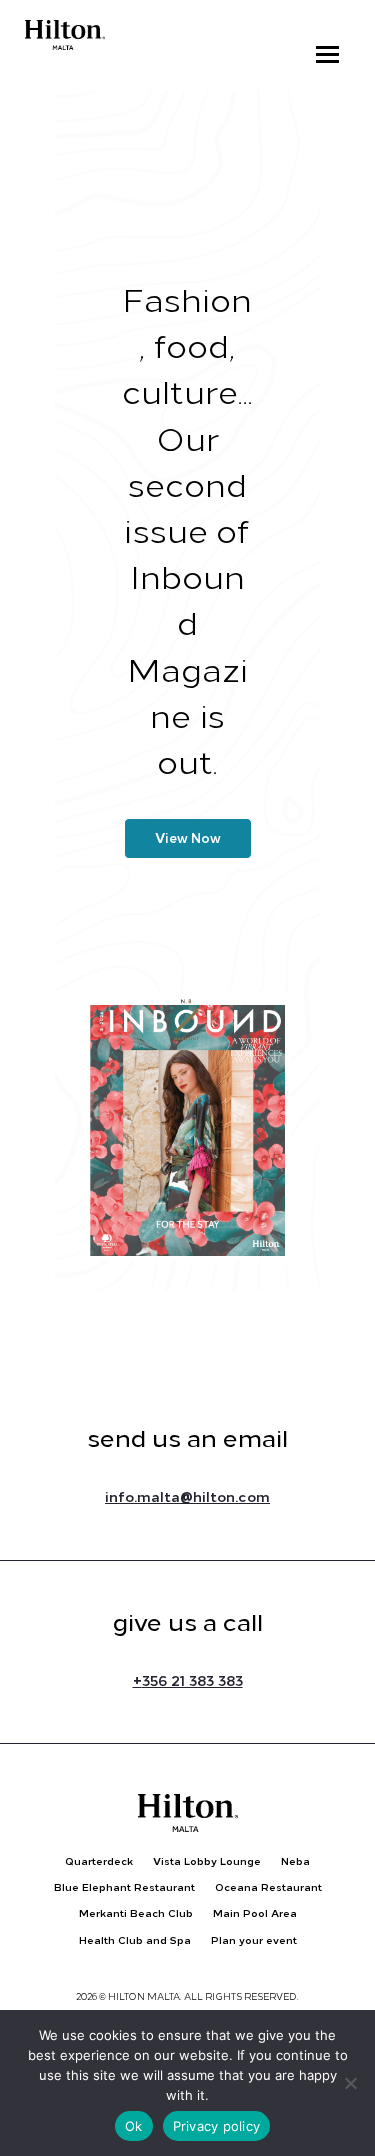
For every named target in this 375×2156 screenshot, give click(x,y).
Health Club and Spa (135, 1940)
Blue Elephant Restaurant (124, 1887)
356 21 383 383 (188, 1680)
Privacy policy (217, 2126)
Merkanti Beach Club (136, 1913)
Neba (295, 1861)
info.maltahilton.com (187, 1496)
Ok (134, 2126)
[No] (350, 2083)
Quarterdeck (99, 1861)
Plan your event (254, 1940)
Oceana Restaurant (268, 1887)
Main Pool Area (255, 1913)
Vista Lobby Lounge (207, 1861)
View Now (188, 838)
